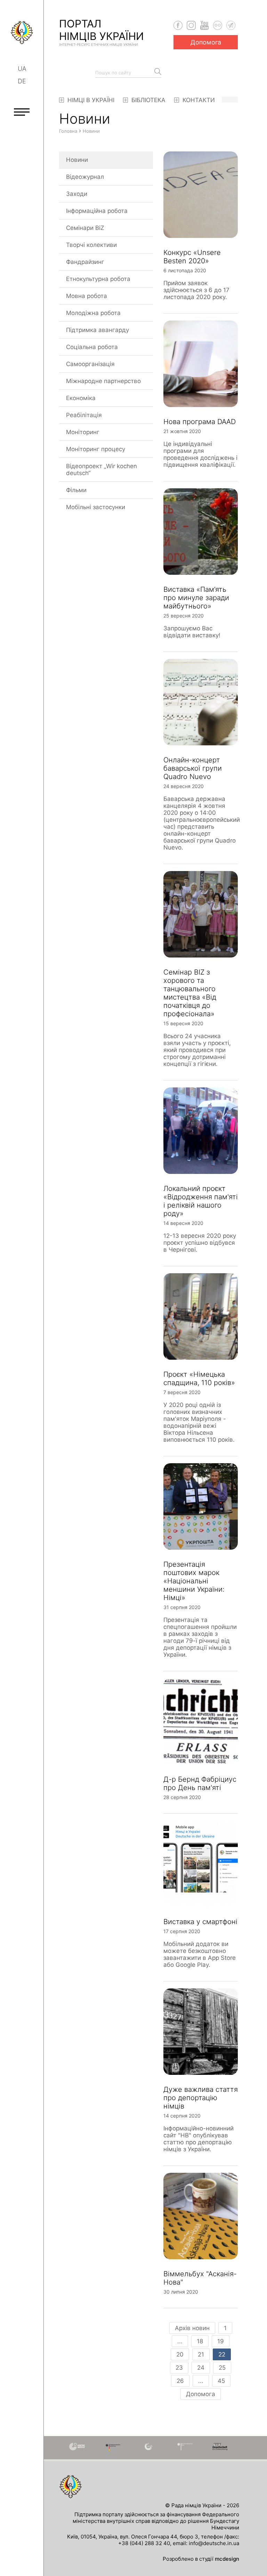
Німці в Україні (90, 100)
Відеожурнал (85, 177)
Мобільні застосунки (96, 507)
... (180, 2341)
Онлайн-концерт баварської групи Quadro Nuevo (193, 768)
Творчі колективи (91, 245)
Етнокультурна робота (98, 279)
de (22, 81)
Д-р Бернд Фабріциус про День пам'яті (200, 1783)
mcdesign (227, 2559)
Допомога (206, 42)
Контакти (198, 100)
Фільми (76, 490)
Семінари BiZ (85, 228)
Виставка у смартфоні (200, 1922)
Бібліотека (148, 100)
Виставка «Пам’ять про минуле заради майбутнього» (196, 598)
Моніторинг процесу (96, 449)
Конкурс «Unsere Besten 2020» (192, 257)
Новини (77, 160)
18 (200, 2341)
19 (221, 2341)
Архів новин (192, 2328)
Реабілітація (84, 415)
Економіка (81, 398)
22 (222, 2354)
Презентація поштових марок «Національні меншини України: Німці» (194, 1581)
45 (221, 2381)
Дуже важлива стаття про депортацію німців (201, 2098)
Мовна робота (87, 296)
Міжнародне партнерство (103, 381)
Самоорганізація (90, 364)
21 (201, 2354)
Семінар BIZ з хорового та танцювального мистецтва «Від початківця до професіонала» (190, 993)
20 (180, 2354)
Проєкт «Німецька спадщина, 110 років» (199, 1378)
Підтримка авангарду (98, 330)
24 (201, 2368)
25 (222, 2368)
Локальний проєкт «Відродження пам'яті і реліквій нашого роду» (201, 1201)
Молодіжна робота (93, 313)
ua (22, 69)
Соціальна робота (92, 347)
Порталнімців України (102, 32)
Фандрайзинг (85, 262)
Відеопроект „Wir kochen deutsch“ (102, 470)
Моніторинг (83, 432)
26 (180, 2381)
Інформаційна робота (97, 211)
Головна (68, 131)
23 (179, 2368)
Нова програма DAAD (200, 422)
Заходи (77, 194)
